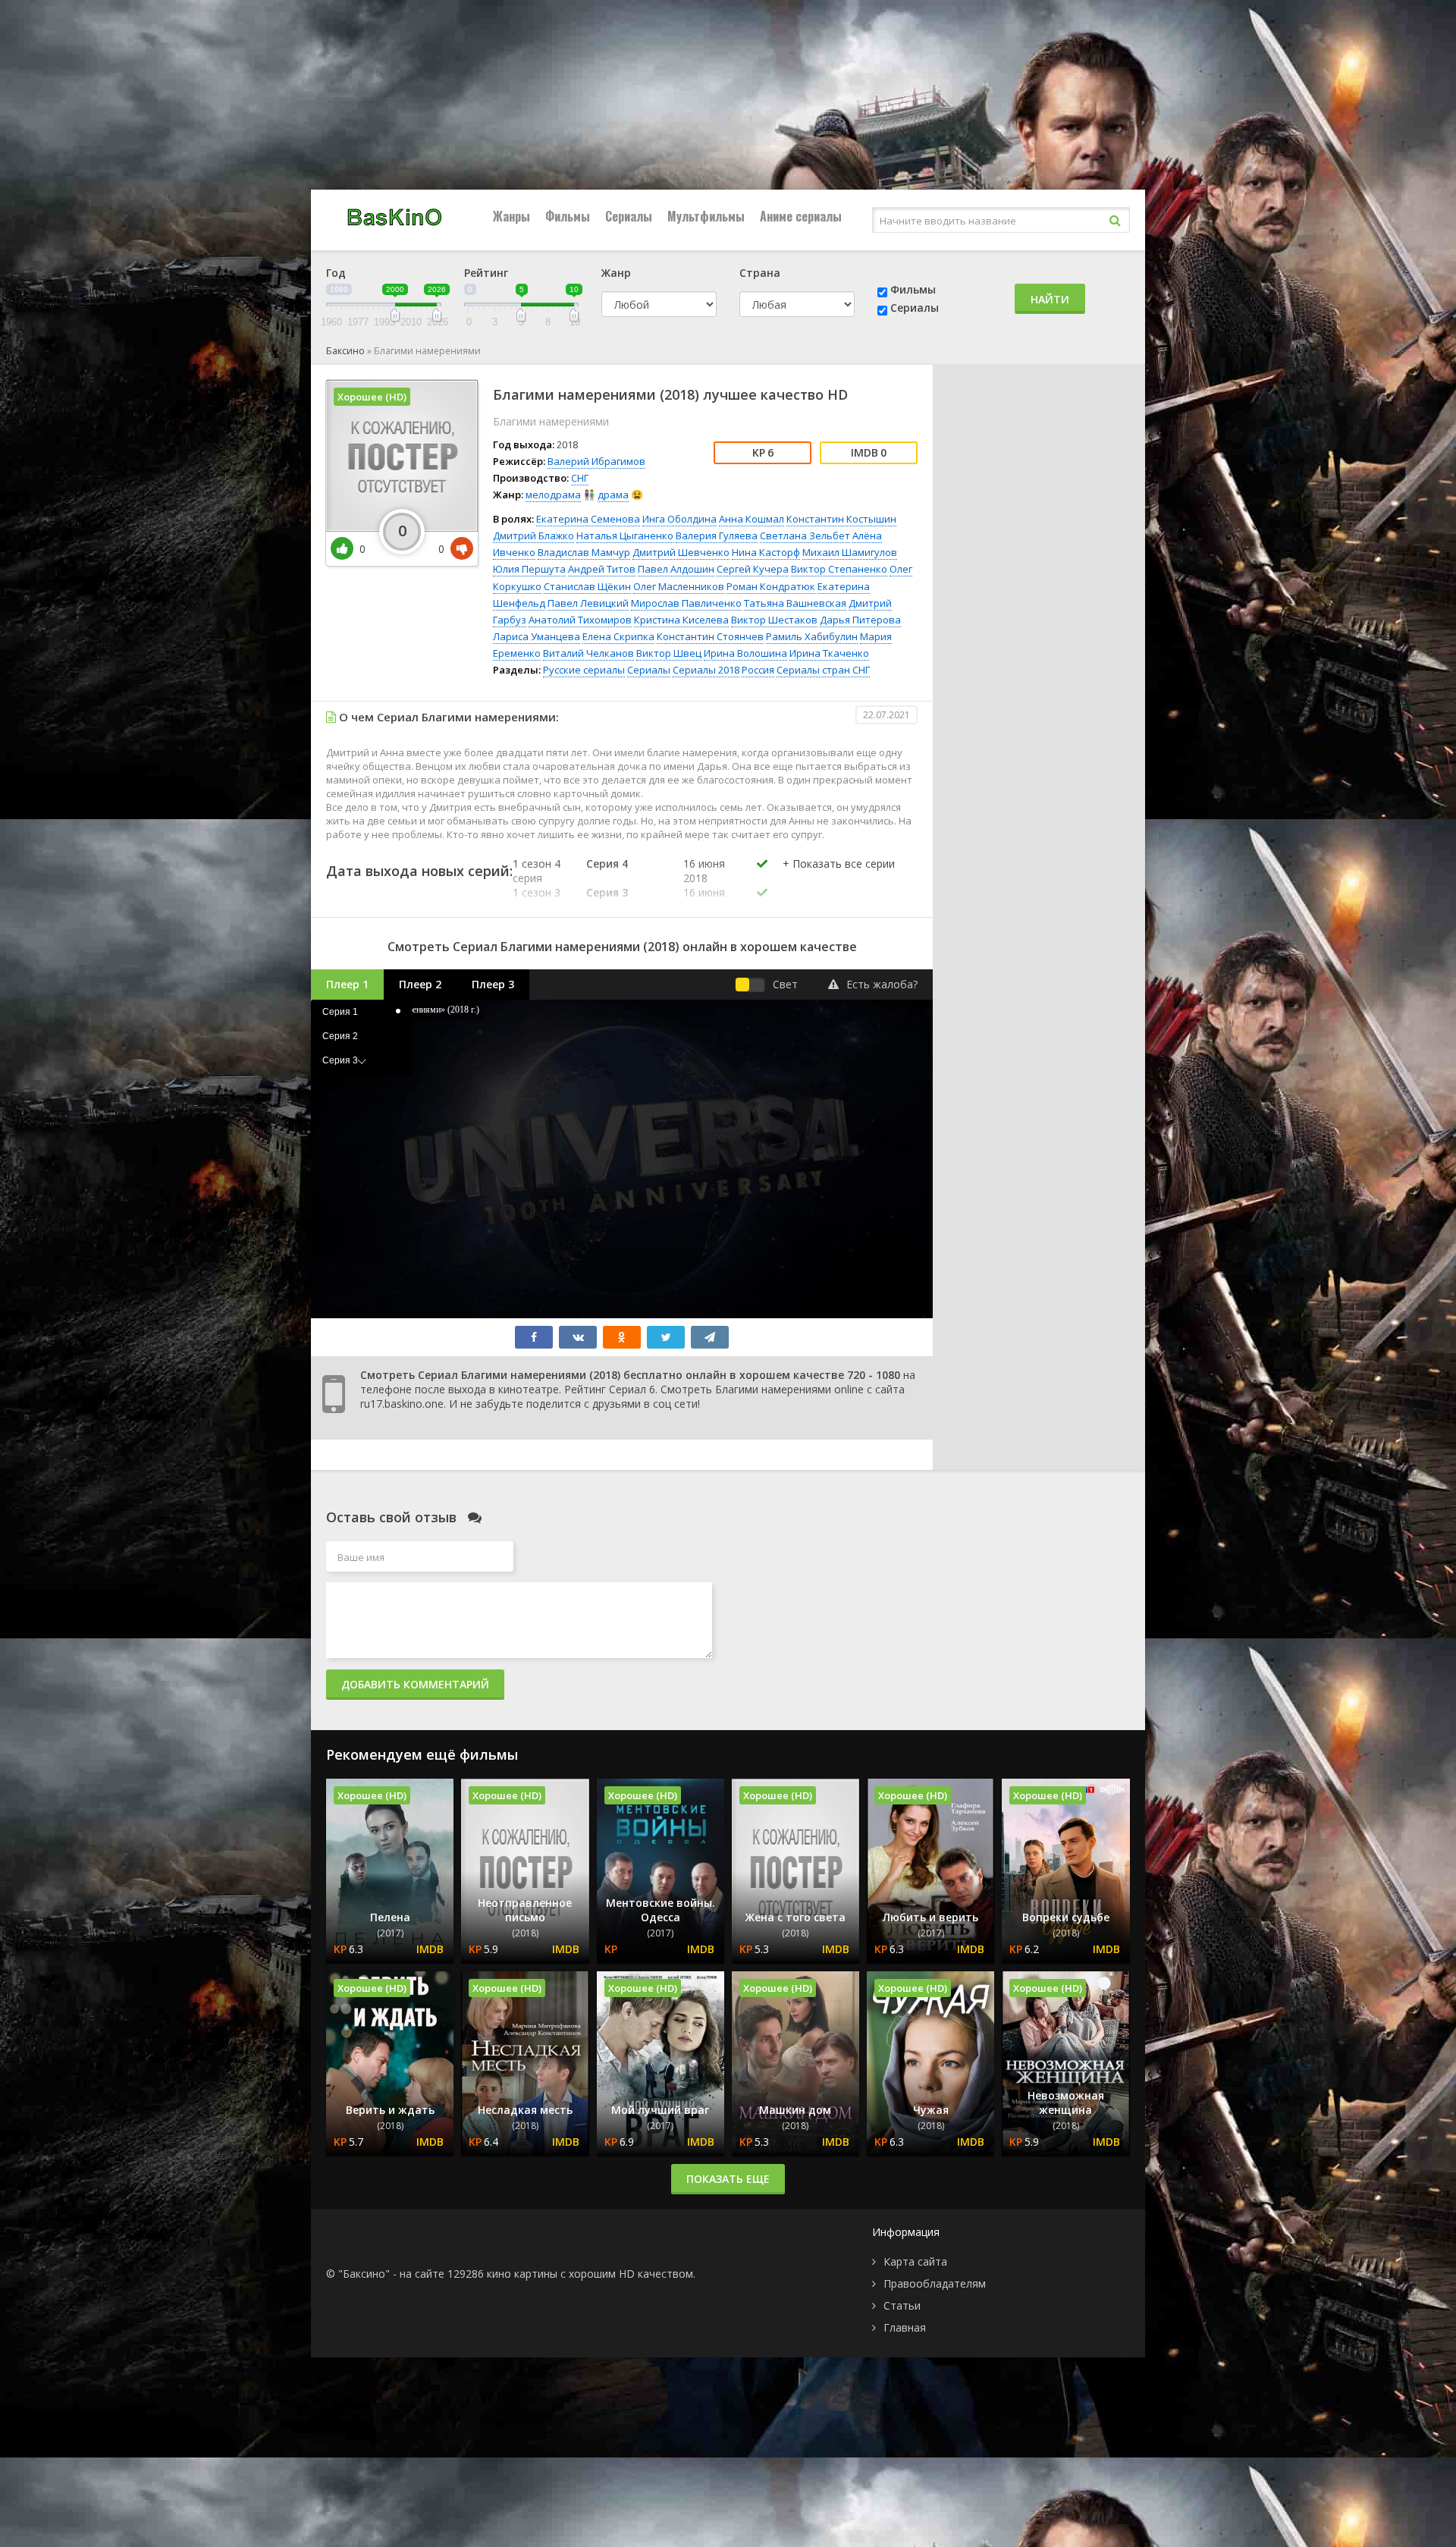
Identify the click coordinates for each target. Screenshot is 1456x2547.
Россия (758, 670)
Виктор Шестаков (774, 620)
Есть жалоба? (882, 984)
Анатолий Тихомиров (580, 620)
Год (336, 273)
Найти (1050, 299)
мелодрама (553, 495)
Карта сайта (915, 2261)
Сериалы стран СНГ (823, 670)
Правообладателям (935, 2283)
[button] (839, 879)
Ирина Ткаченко (829, 653)
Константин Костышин (841, 519)
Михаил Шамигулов (850, 552)
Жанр (616, 273)
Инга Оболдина (679, 519)
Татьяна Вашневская (795, 603)
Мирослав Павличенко (686, 603)
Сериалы (629, 216)
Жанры (511, 216)
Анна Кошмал (752, 519)
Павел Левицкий (588, 603)
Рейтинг (486, 273)
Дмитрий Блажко (533, 535)
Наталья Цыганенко (625, 535)
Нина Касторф (766, 552)
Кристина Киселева (681, 620)
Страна (760, 273)
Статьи (902, 2305)
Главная (905, 2327)
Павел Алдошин (676, 569)
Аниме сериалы (801, 216)
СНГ (580, 478)
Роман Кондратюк (771, 586)
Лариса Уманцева (537, 636)
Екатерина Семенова (588, 519)
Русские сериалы (584, 670)
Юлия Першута (529, 569)
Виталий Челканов (588, 653)
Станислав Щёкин (587, 586)
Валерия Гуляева (717, 535)
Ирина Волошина (745, 653)
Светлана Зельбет (805, 535)
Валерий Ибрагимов (596, 461)
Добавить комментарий (415, 1684)
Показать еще (728, 2179)
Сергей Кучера (753, 569)
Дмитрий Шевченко (681, 552)
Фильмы (568, 216)
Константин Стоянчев (710, 636)
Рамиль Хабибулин (812, 636)
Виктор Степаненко (839, 569)
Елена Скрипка (618, 636)
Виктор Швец (669, 653)
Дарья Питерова (860, 620)
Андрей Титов (602, 569)
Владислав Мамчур (584, 552)
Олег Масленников (679, 586)
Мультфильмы (706, 216)
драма (613, 495)
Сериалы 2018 (706, 670)
